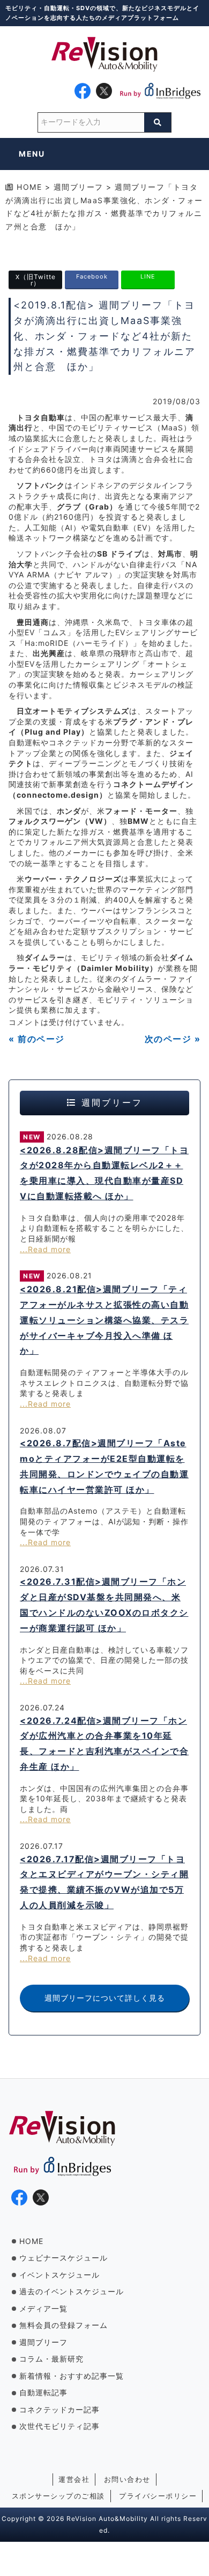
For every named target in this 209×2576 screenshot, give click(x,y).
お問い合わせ (127, 2479)
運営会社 (74, 2479)
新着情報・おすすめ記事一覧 (72, 2376)
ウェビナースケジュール (64, 2258)
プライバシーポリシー (158, 2496)
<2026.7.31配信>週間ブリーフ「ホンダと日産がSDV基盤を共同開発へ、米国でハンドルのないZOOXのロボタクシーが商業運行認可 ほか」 (104, 1605)
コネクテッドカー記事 (59, 2409)
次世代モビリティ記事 (59, 2426)
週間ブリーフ (43, 2342)
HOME (31, 2241)
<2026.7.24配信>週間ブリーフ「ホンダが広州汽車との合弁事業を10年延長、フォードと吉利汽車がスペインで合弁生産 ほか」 (104, 1744)
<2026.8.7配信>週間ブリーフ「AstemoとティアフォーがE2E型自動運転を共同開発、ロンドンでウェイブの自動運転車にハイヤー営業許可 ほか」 (104, 1466)
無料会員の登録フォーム (64, 2325)
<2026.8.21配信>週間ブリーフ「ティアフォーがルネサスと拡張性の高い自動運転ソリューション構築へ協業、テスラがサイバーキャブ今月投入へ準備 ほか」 (104, 1320)
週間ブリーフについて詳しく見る (105, 1998)
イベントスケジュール (59, 2275)
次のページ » (173, 1039)
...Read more (45, 1249)
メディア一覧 (43, 2308)
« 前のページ (37, 1039)
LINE (148, 276)
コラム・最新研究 (51, 2359)
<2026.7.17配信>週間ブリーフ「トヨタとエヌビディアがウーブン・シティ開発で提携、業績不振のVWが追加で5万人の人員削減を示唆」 (104, 1882)
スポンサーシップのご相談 (58, 2496)
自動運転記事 (43, 2392)
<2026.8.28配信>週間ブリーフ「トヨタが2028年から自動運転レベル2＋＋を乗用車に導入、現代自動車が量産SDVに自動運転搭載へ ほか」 (104, 1173)
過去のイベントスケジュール (72, 2291)
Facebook (92, 276)
